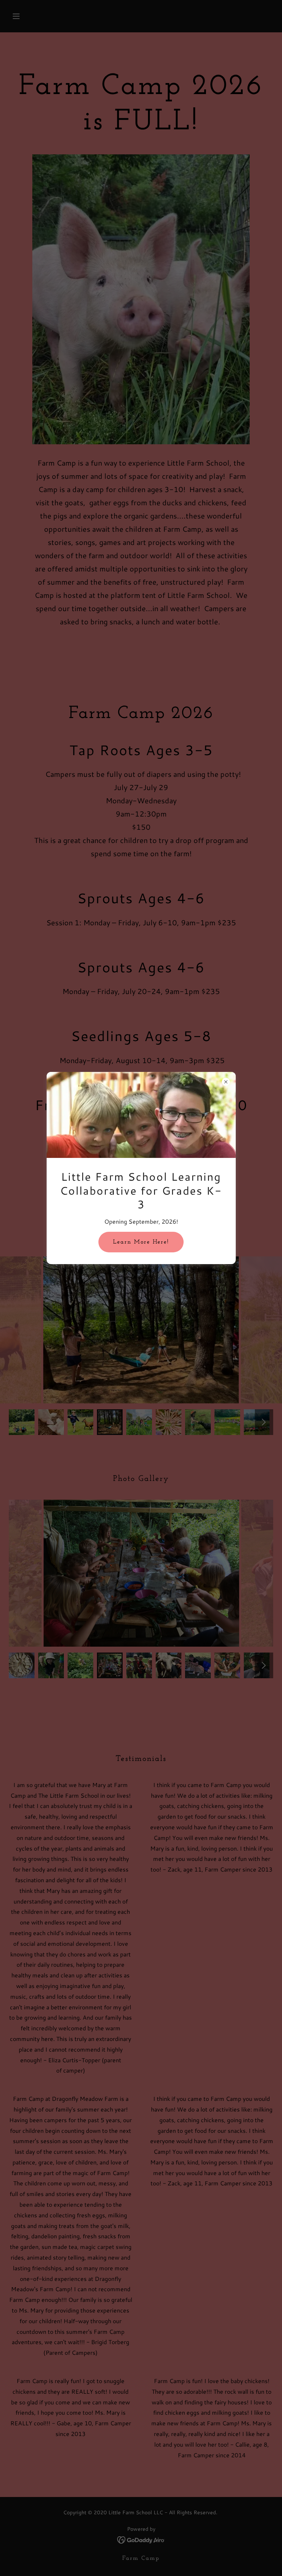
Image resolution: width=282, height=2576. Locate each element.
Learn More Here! (141, 1242)
